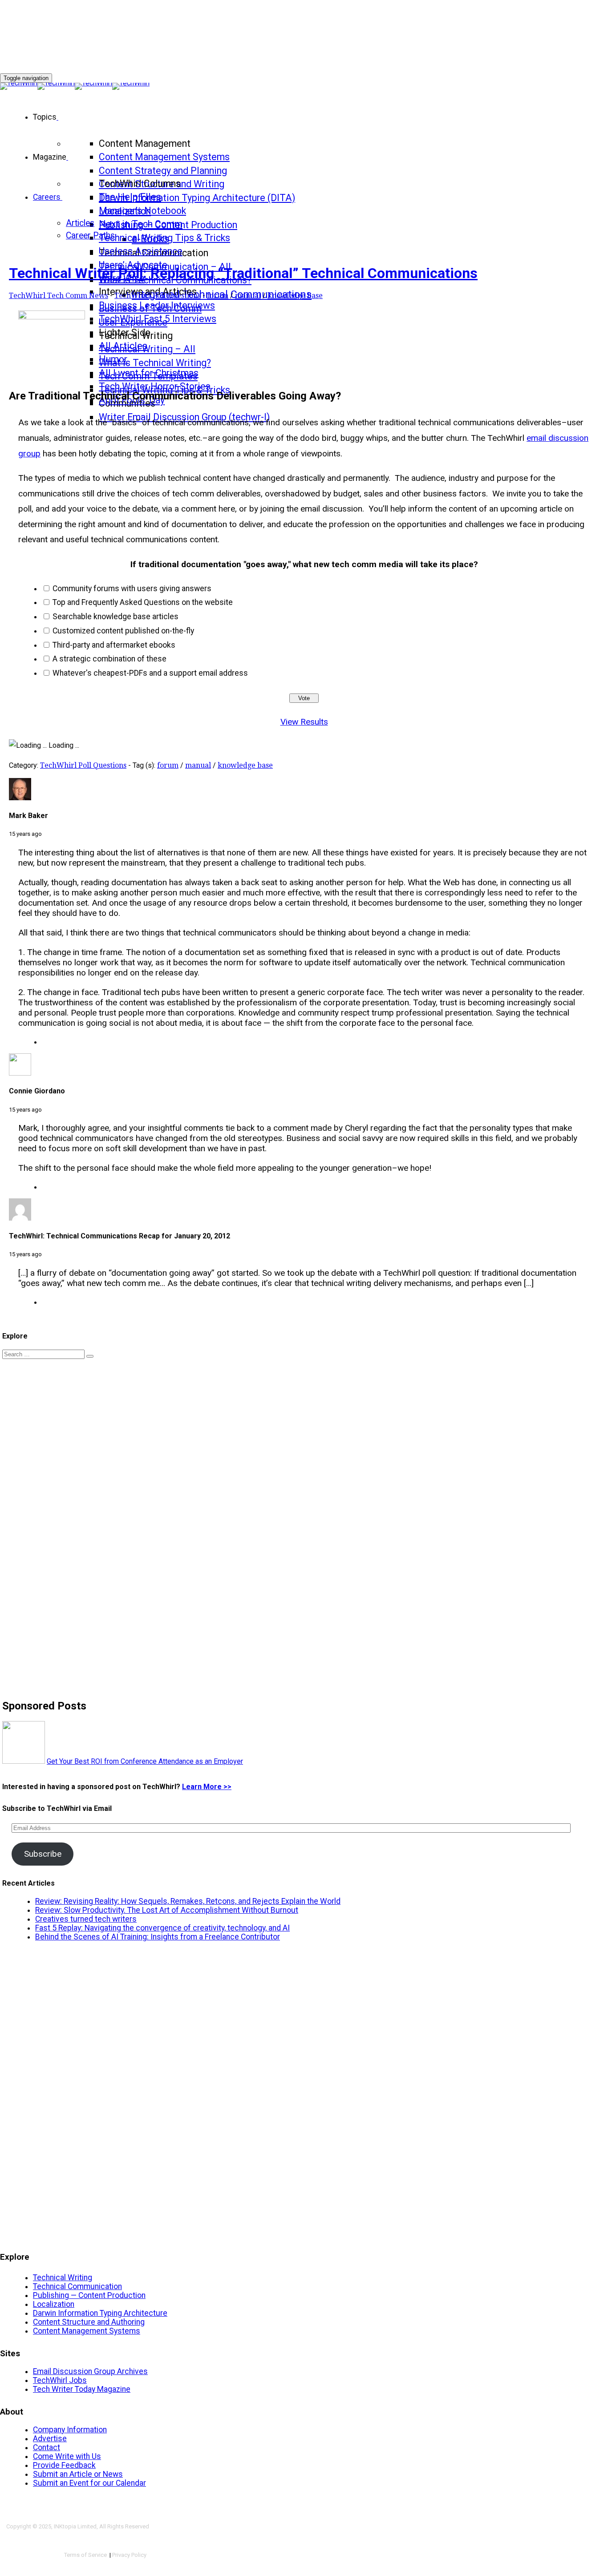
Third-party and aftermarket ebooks (114, 645)
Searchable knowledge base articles (116, 617)
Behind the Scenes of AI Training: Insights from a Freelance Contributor (158, 1937)
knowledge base (295, 296)
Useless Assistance (141, 251)
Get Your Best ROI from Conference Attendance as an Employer (145, 1761)
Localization (54, 2304)
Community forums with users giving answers (132, 589)
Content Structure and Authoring (89, 2322)
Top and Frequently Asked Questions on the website (143, 602)
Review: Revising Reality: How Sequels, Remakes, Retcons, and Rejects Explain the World (188, 1901)
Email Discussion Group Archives (90, 2371)
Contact (47, 2447)
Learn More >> (207, 1787)
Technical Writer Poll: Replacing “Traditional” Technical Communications (243, 273)
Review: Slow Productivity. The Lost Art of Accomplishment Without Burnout (167, 1910)
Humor (113, 359)
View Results (304, 722)
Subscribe (43, 1854)
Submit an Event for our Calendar (89, 2483)
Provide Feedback (64, 2465)
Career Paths (90, 236)
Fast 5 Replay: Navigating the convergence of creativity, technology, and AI (162, 1928)
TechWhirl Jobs (60, 2380)
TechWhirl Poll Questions (158, 296)
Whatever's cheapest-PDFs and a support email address (150, 673)
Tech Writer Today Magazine (82, 2389)
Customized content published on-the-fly (123, 631)
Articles (80, 223)
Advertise (50, 2439)
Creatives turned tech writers (86, 1919)
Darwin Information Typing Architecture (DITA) (197, 198)
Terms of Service (86, 2555)
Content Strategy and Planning (163, 171)
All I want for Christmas (149, 373)
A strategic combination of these (109, 659)
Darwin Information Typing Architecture (100, 2313)
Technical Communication (77, 2286)
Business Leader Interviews (157, 305)
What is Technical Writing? (155, 363)
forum (218, 296)
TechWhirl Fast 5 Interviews (158, 319)
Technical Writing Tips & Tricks (164, 238)
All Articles (123, 346)
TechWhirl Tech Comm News (59, 296)
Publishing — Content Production (89, 2295)
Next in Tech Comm (141, 224)
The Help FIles (130, 197)
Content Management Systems (164, 157)
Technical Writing (63, 2278)
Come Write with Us (67, 2456)
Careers (47, 197)
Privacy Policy (129, 2555)
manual (248, 296)
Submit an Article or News (78, 2474)
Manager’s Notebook (142, 211)
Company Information (70, 2430)
